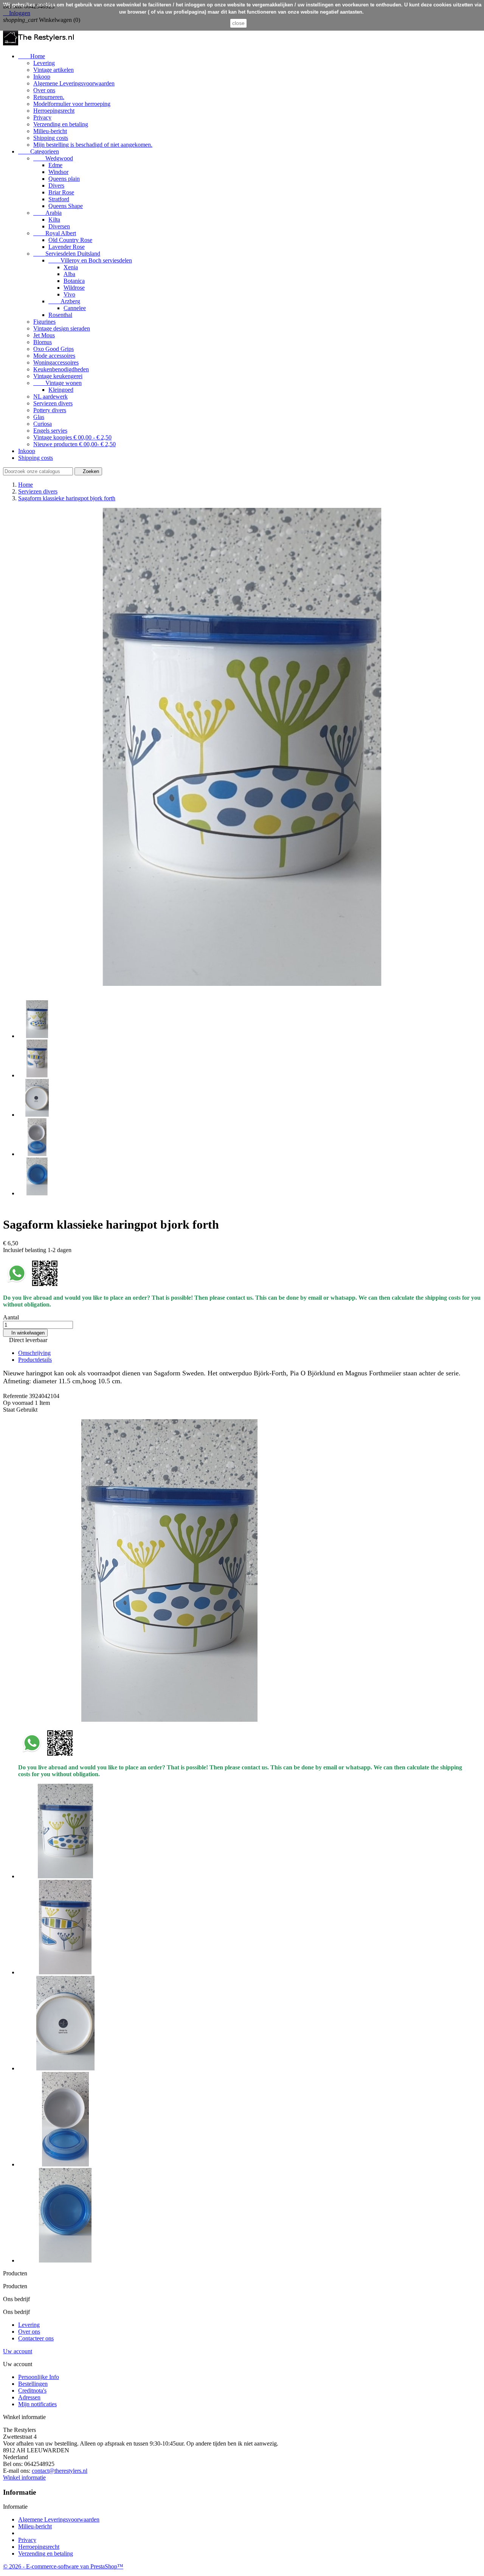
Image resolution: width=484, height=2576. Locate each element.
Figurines (44, 322)
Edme (55, 165)
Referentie (16, 1396)
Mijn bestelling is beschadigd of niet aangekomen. (93, 145)
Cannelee (75, 308)
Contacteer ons (36, 2338)
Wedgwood (53, 158)
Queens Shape (66, 206)
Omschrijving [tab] (34, 1353)
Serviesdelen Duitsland (67, 254)
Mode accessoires (54, 356)
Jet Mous (44, 335)
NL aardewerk (50, 396)
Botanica (74, 281)
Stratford (59, 199)
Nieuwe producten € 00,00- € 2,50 (74, 444)
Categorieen (39, 151)
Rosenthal (60, 315)
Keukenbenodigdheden (61, 369)
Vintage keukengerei (58, 376)
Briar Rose (61, 192)
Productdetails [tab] (35, 1360)
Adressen (29, 2397)
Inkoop (42, 77)
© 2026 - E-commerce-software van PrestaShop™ (63, 2566)
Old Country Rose (70, 240)
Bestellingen (33, 2384)
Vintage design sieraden (62, 328)
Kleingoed (61, 390)
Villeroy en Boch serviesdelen (90, 260)
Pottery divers (50, 410)
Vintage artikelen (54, 70)
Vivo (69, 294)
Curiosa (43, 424)
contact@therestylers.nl (60, 2471)
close (238, 23)
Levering (44, 63)
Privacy (42, 117)
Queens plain (64, 179)
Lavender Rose (67, 247)
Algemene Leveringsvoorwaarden (74, 83)
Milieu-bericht (50, 131)
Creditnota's (32, 2391)
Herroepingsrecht (54, 111)
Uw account (18, 2351)
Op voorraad (18, 1403)
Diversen (59, 226)
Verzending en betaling (61, 124)
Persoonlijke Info (39, 2377)
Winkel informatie (24, 2477)
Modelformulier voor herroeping (72, 104)
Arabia (47, 213)
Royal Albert (55, 233)
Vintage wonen (57, 383)
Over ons (44, 90)
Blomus (43, 342)
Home (32, 56)
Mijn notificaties (37, 2404)
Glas (39, 417)
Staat (10, 1410)
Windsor (58, 172)
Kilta (54, 220)
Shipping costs (51, 138)
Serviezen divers (53, 403)
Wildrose (74, 288)
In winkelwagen (25, 1333)
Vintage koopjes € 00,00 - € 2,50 (72, 437)
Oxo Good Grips (54, 349)
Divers (56, 185)
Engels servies (50, 431)
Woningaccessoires (56, 362)
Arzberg (64, 301)
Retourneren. (49, 97)
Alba (69, 274)
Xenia (71, 267)
